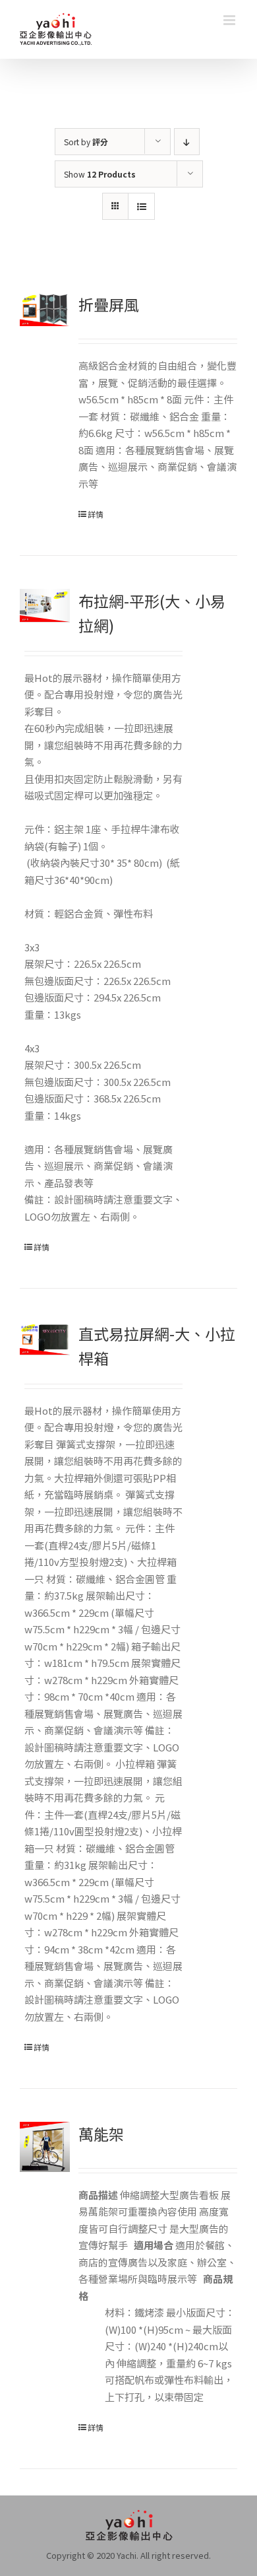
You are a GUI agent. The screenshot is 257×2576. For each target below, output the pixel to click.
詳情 (96, 514)
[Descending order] (187, 142)
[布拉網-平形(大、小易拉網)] (45, 606)
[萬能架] (45, 2147)
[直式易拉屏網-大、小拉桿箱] (45, 1339)
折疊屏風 (109, 304)
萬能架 (101, 2134)
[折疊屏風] (45, 309)
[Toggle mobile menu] (230, 20)
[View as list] (141, 206)
